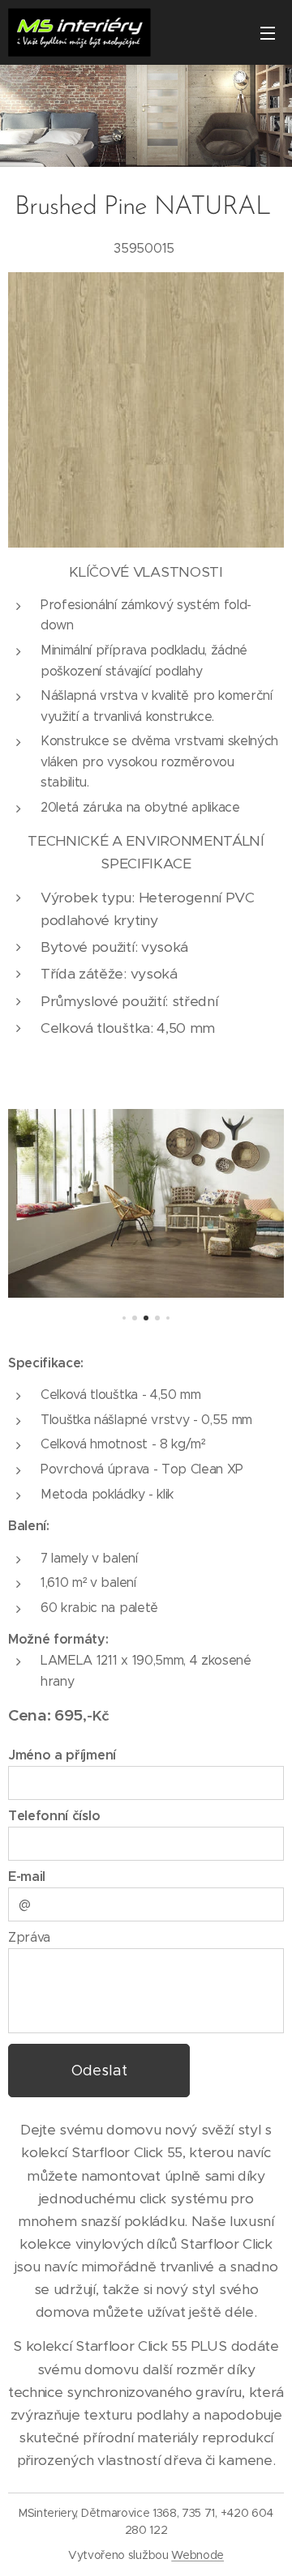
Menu (268, 32)
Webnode (198, 2555)
